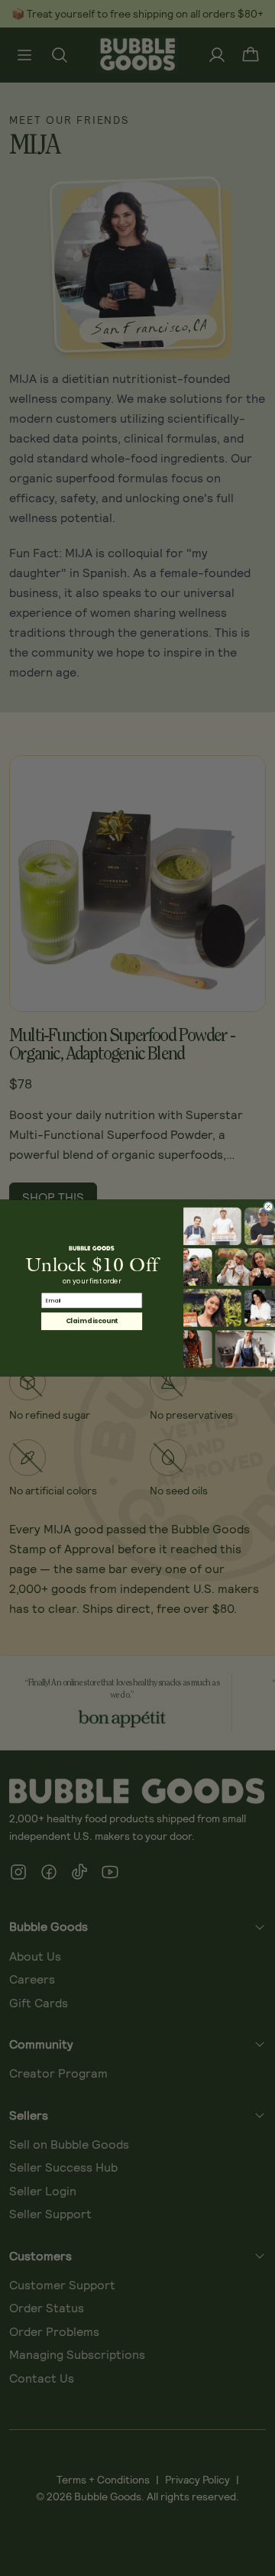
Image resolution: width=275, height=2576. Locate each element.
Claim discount (92, 1321)
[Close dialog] (269, 1207)
